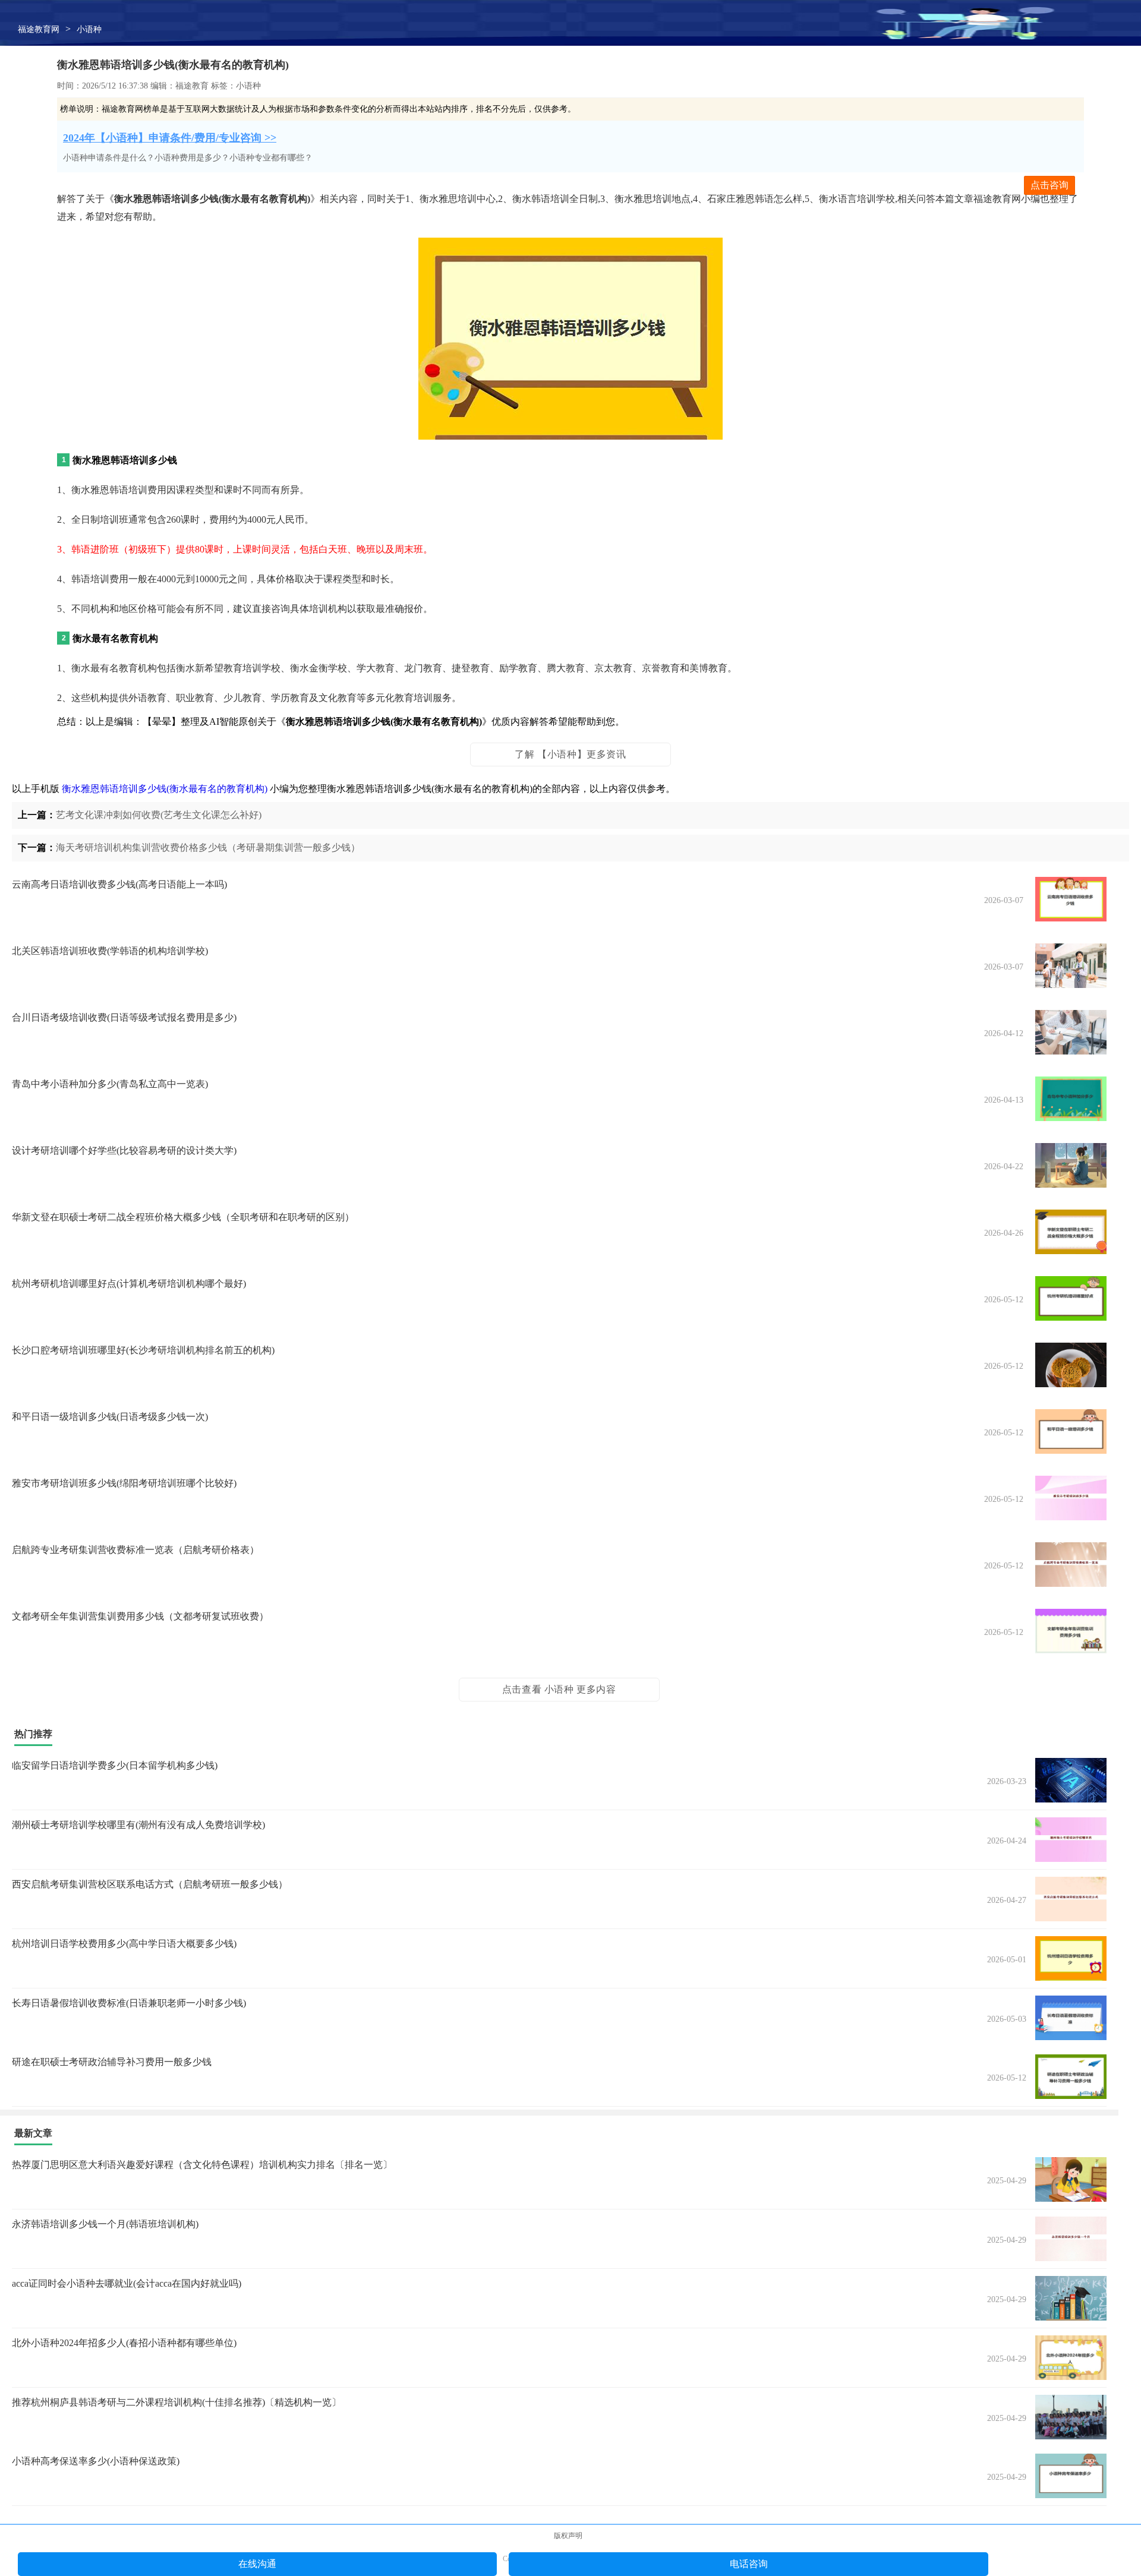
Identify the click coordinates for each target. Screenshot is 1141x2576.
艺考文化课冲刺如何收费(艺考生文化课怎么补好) (159, 815)
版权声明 (568, 2536)
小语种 (89, 29)
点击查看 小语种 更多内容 (559, 1689)
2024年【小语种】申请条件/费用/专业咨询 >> (170, 138)
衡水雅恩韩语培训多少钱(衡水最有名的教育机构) (165, 789)
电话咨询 (749, 2564)
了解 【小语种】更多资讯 (570, 754)
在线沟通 (257, 2564)
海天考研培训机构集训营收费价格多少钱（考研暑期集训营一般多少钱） (208, 847)
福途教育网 (39, 29)
